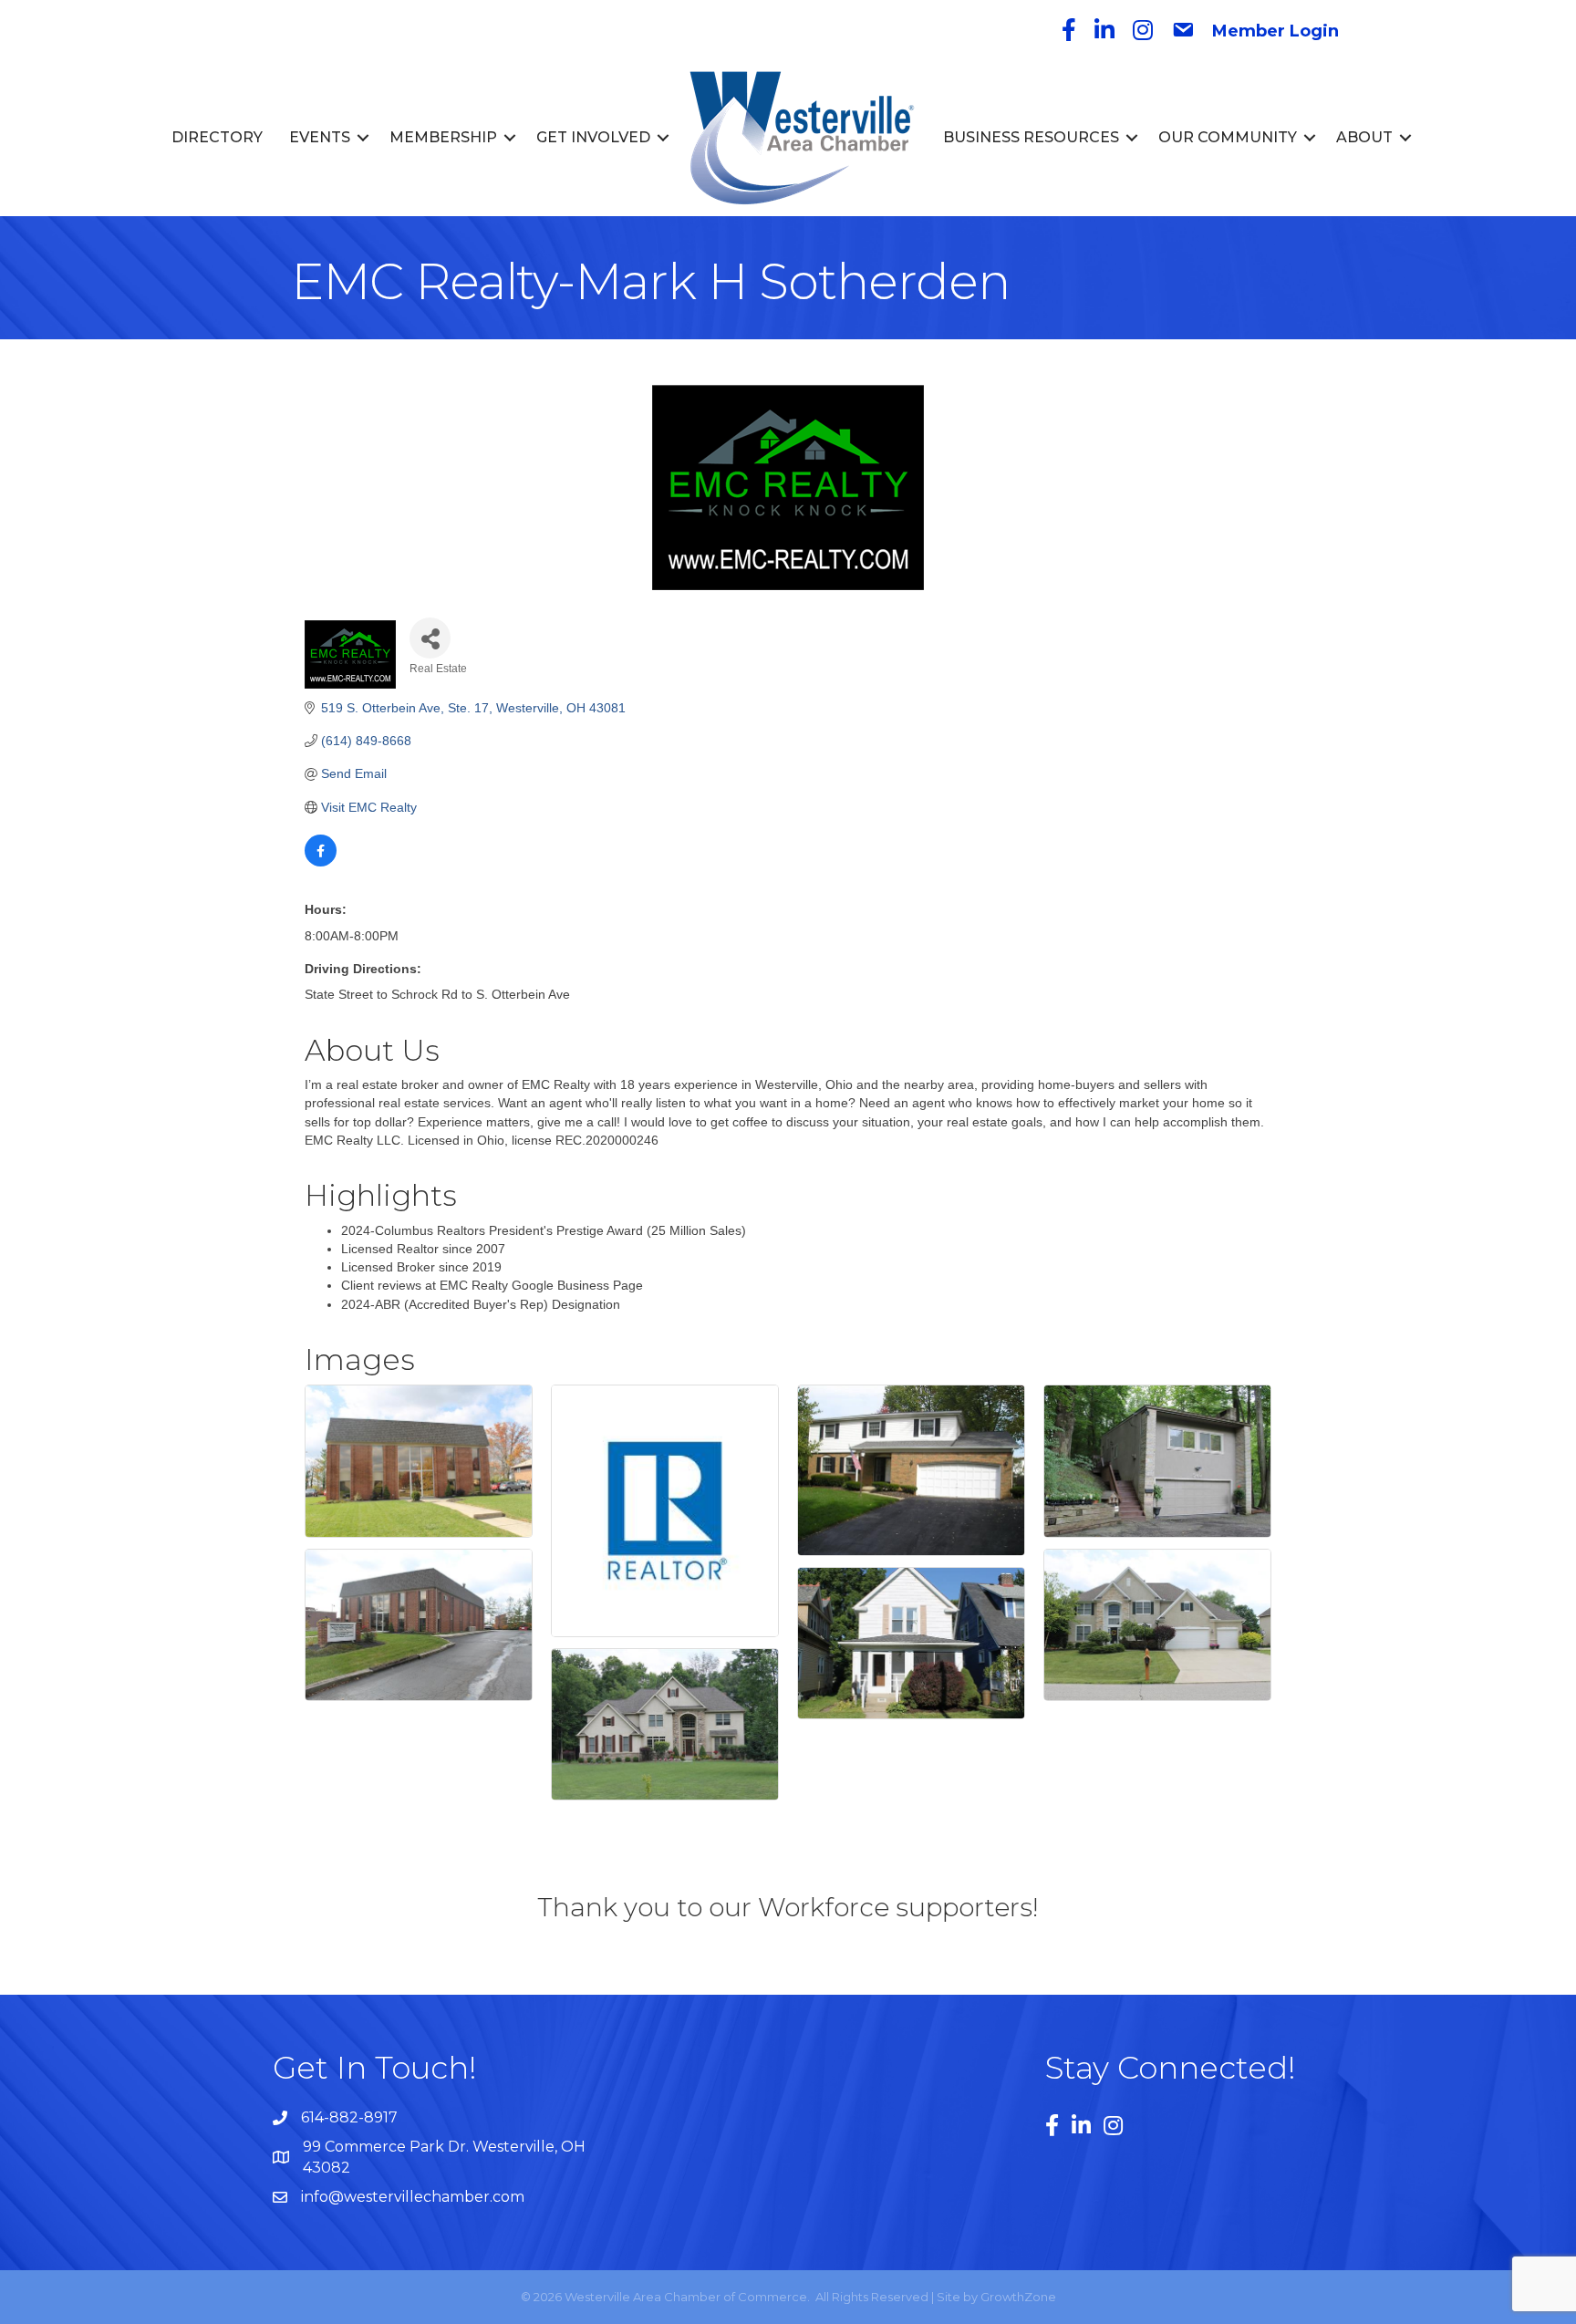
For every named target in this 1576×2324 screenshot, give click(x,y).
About (1364, 137)
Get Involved (593, 137)
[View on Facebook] (321, 862)
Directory (217, 137)
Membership (443, 137)
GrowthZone (1018, 2297)
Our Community (1228, 137)
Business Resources (1031, 137)
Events (320, 137)
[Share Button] (430, 638)
